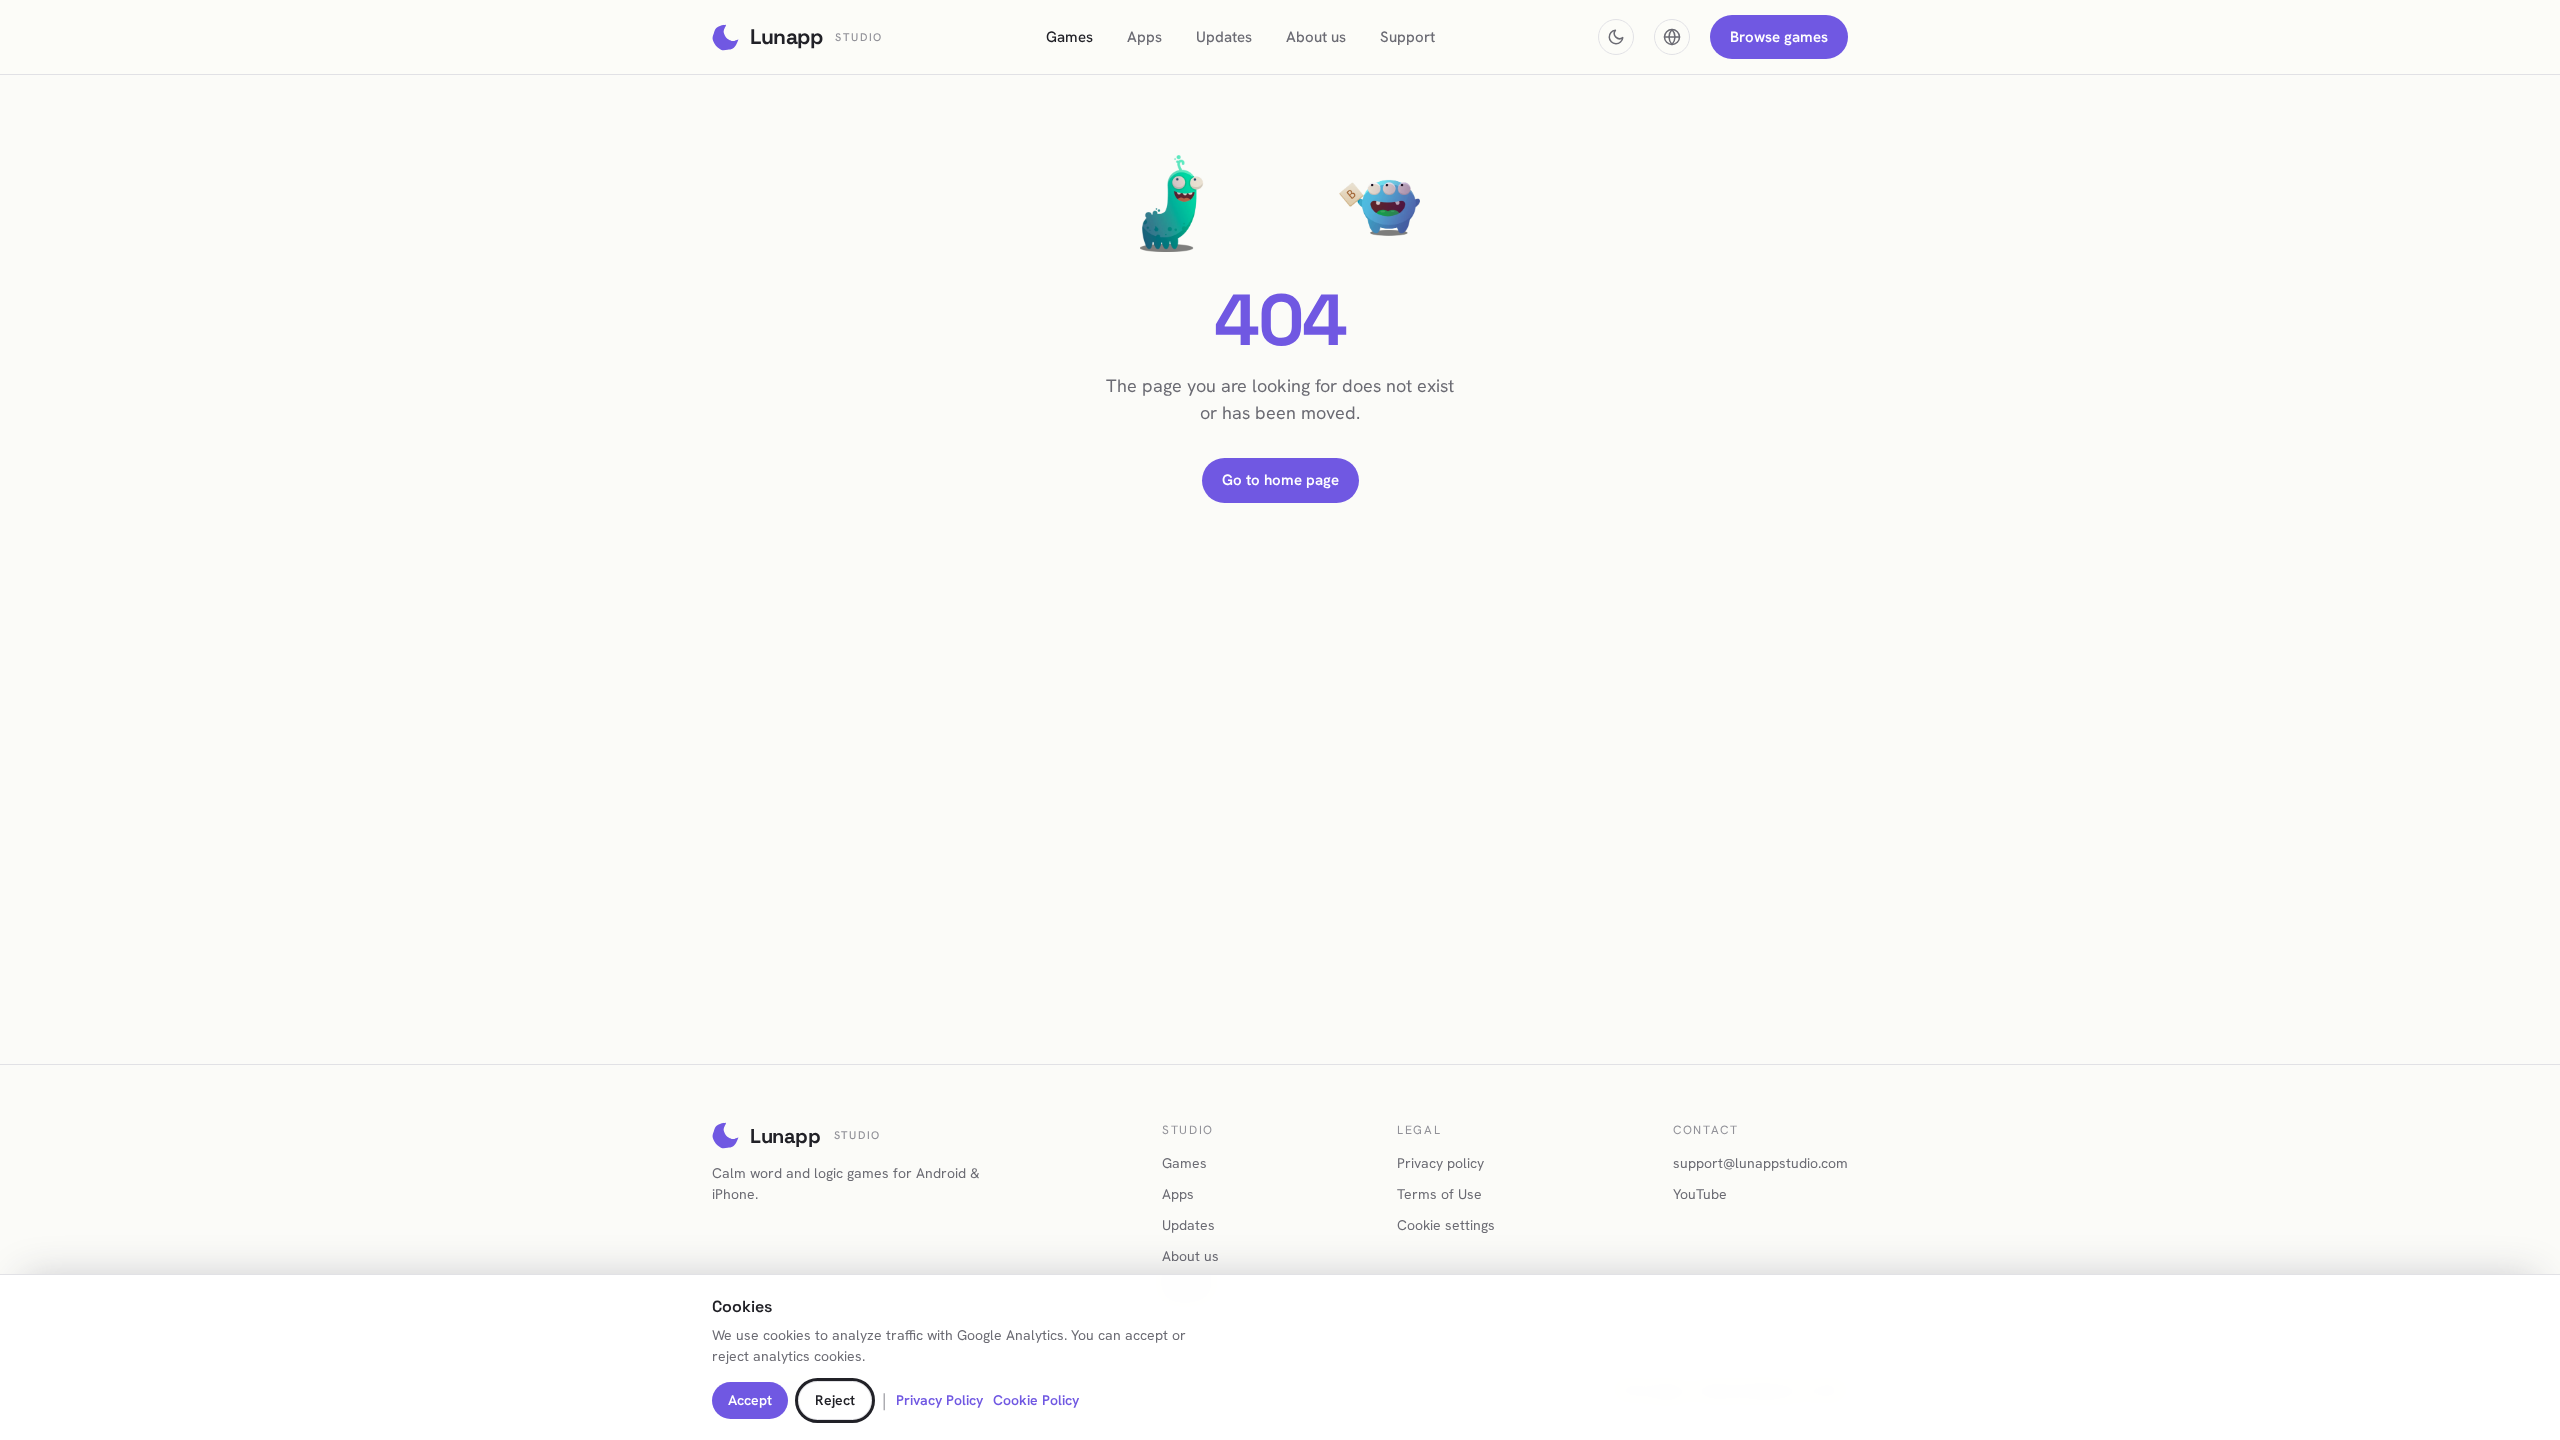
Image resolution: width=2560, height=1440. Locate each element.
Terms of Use (1439, 1194)
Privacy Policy (939, 1400)
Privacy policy (1440, 1163)
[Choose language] (1672, 37)
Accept (750, 1400)
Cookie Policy (1036, 1400)
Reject (835, 1400)
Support (1407, 37)
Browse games (1779, 37)
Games (1069, 37)
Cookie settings (1446, 1225)
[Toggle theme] (1616, 37)
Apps (1144, 37)
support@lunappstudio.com (1760, 1163)
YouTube (1700, 1194)
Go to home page (1280, 480)
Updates (1224, 37)
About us (1316, 37)
